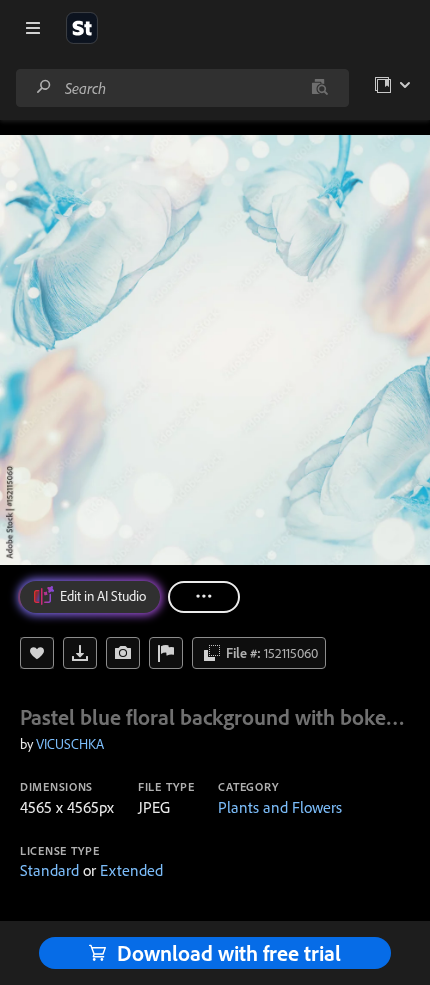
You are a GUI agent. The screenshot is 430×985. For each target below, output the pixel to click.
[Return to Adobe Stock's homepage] (82, 28)
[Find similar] (319, 88)
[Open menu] (33, 28)
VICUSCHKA (70, 744)
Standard (49, 870)
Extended (131, 870)
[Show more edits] (204, 597)
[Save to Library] (37, 653)
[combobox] (182, 88)
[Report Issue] (166, 653)
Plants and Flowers (280, 807)
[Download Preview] (80, 653)
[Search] (44, 87)
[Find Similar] (123, 653)
